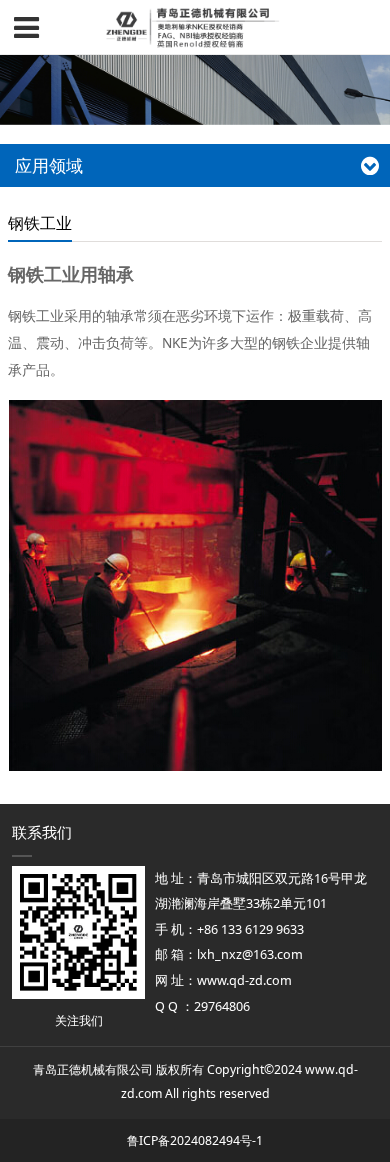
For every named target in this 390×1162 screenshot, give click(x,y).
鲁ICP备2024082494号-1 (195, 1140)
